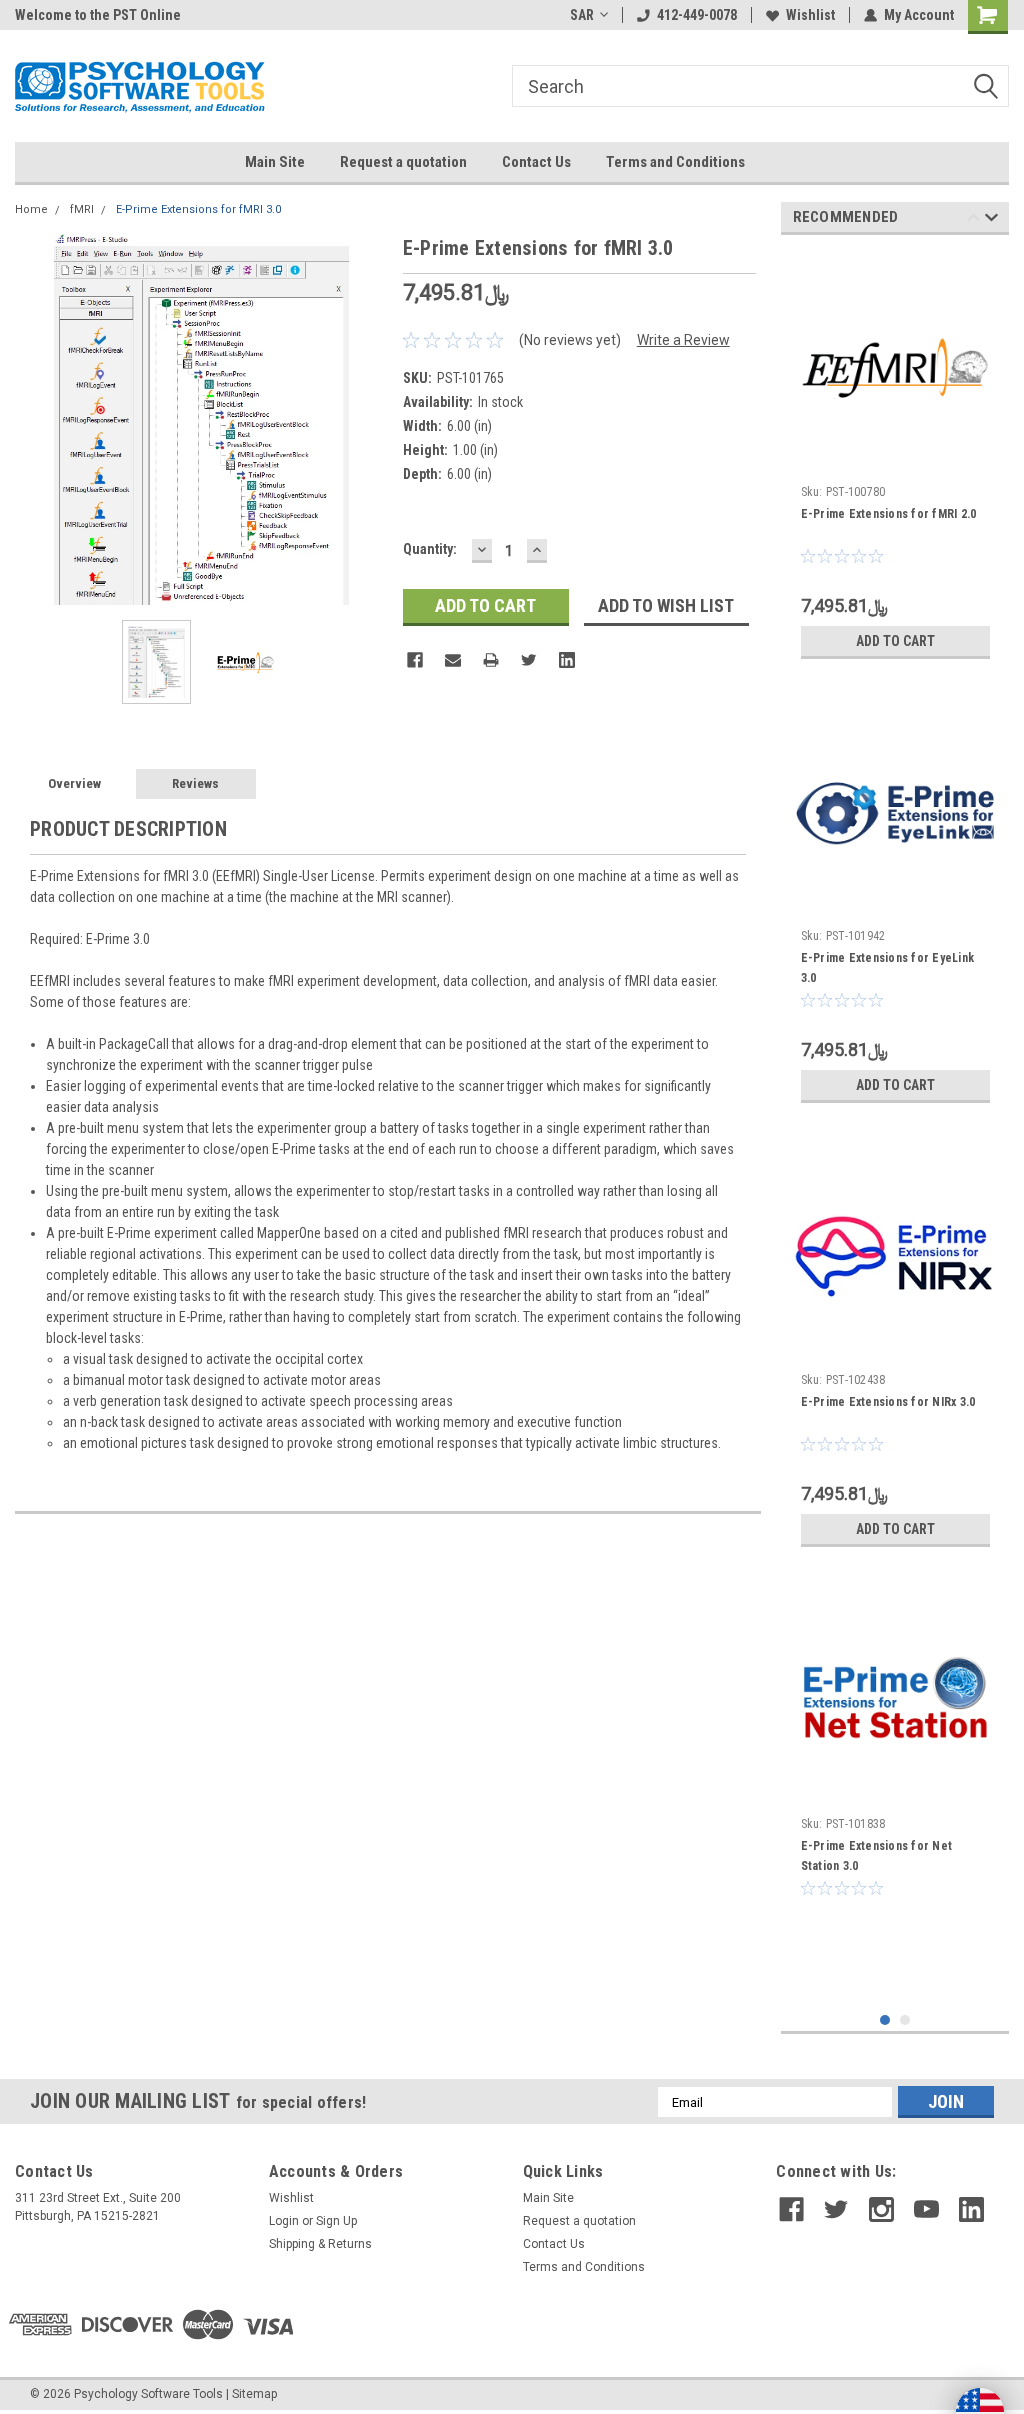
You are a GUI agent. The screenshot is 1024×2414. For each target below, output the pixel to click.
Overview (74, 783)
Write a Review (683, 340)
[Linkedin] (567, 660)
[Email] (453, 660)
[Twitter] (529, 660)
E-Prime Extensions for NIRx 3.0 (888, 1402)
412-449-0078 (697, 15)
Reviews (195, 783)
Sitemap (254, 2394)
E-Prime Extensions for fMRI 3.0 (198, 209)
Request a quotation (403, 162)
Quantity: (430, 549)
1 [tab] (885, 2020)
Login (284, 2221)
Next (368, 418)
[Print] (491, 660)
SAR (582, 15)
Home (31, 209)
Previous (35, 418)
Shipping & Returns (320, 2244)
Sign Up (336, 2221)
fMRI (82, 209)
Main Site (275, 162)
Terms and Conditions (675, 162)
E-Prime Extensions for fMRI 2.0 (889, 514)
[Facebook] (415, 660)
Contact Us (536, 162)
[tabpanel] (895, 459)
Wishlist (810, 15)
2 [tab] (905, 2020)
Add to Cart (895, 641)
